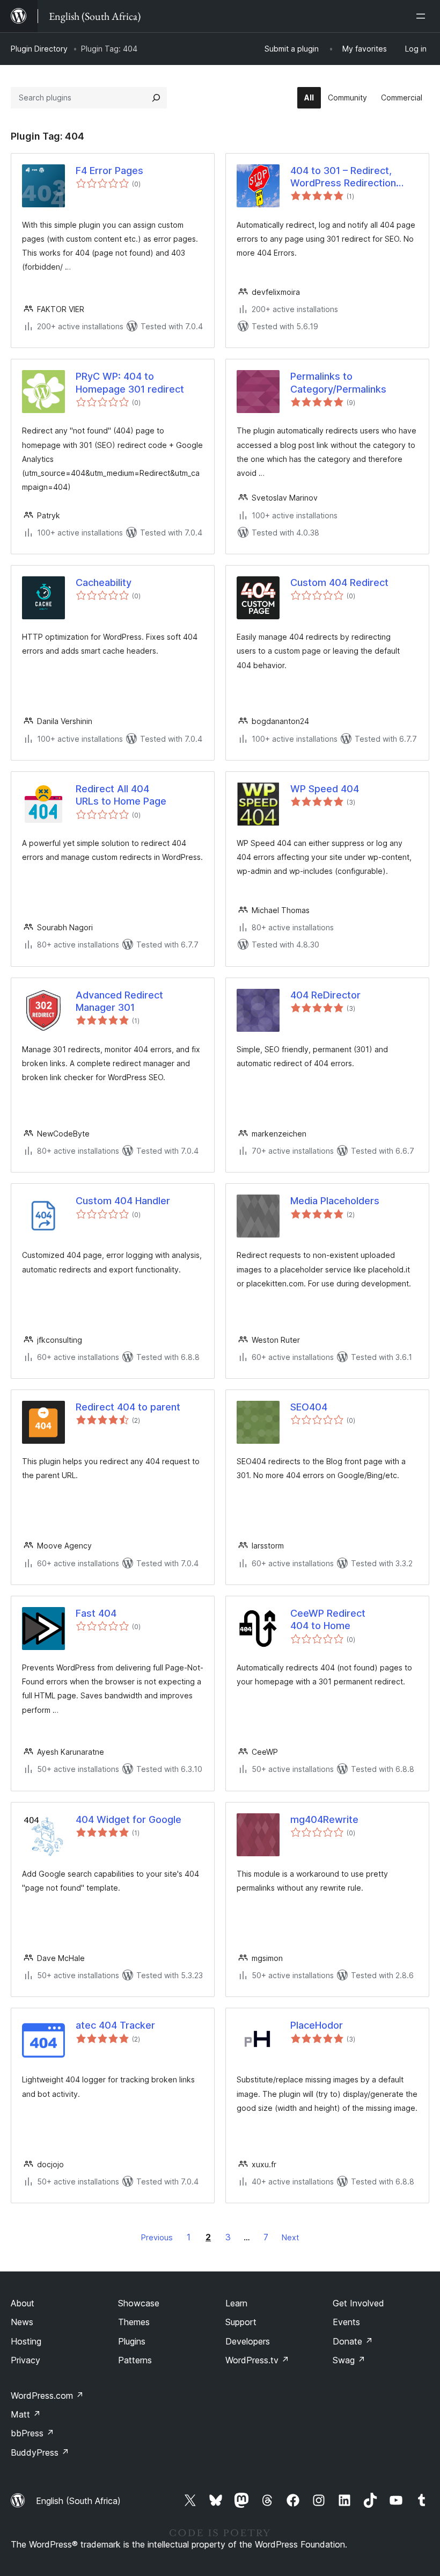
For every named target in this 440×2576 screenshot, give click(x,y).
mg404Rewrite (324, 1819)
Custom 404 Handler (123, 1201)
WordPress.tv (257, 2360)
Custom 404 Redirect (339, 583)
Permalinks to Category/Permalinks (338, 382)
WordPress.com (47, 2396)
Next (290, 2237)
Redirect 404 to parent (128, 1407)
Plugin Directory (39, 49)
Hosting (26, 2341)
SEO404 (309, 1407)
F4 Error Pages (109, 171)
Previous (157, 2237)
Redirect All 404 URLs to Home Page (121, 795)
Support (241, 2322)
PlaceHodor (317, 2025)
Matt (26, 2414)
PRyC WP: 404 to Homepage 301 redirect (130, 382)
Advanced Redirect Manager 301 (119, 1001)
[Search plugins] (156, 98)
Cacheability (104, 583)
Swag (349, 2360)
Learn (236, 2303)
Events (346, 2322)
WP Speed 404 (325, 789)
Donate (353, 2341)
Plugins (132, 2341)
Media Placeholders (335, 1201)
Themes (134, 2322)
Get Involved (358, 2303)
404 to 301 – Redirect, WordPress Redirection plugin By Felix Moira (343, 177)
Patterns (135, 2360)
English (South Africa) (78, 2501)
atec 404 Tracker (115, 2025)
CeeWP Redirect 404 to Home (328, 1619)
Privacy (25, 2360)
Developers (248, 2341)
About (23, 2303)
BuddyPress (40, 2452)
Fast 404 (96, 1613)
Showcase (139, 2303)
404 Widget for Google (129, 1819)
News (22, 2322)
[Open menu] (423, 16)
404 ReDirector (325, 995)
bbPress (32, 2433)
